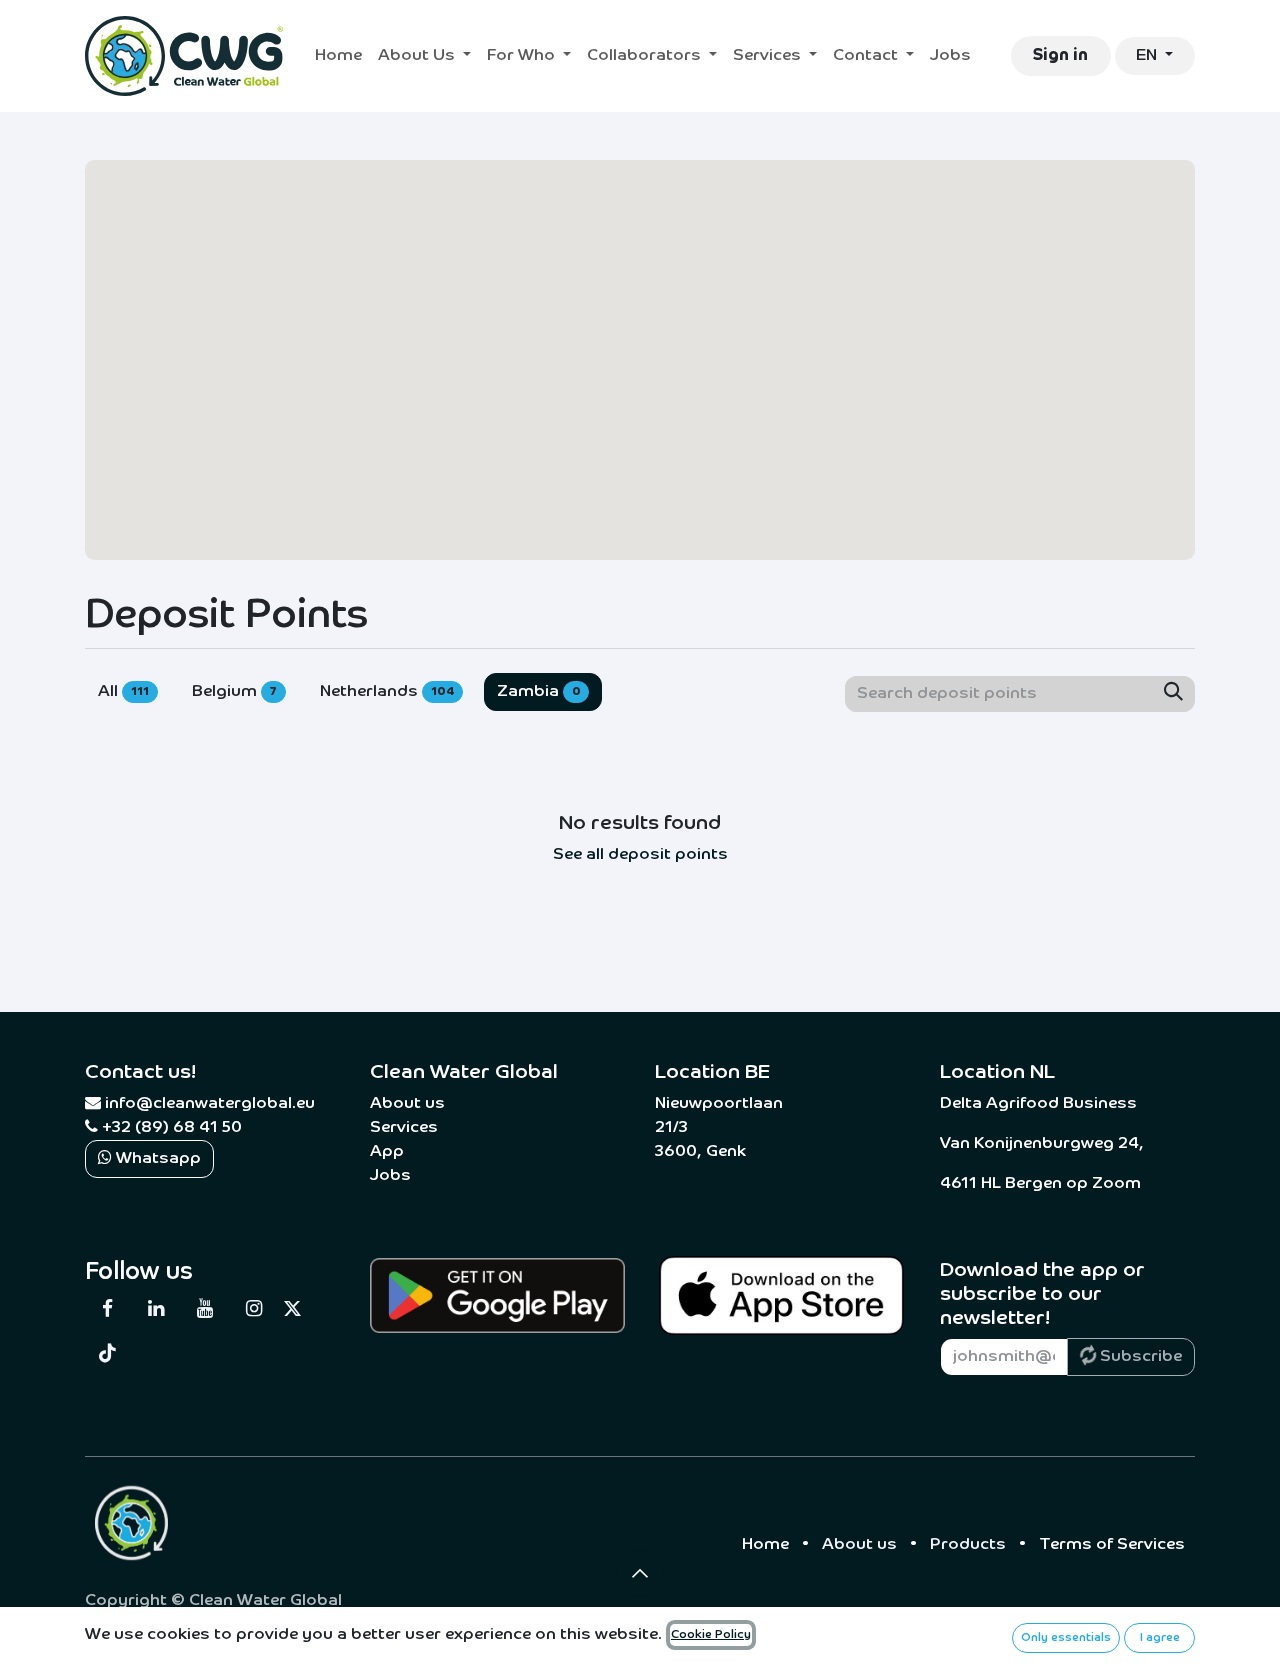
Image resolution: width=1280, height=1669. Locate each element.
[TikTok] (107, 1353)
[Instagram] (253, 1309)
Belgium (235, 692)
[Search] (1173, 694)
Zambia (539, 692)
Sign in (1060, 56)
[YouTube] (205, 1309)
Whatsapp (156, 1159)
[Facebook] (107, 1309)
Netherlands (387, 692)
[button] (640, 1573)
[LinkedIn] (156, 1309)
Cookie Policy (711, 1635)
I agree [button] (1160, 1638)
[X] (292, 1308)
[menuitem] (338, 56)
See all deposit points (640, 855)
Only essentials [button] (1066, 1638)
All (123, 692)
